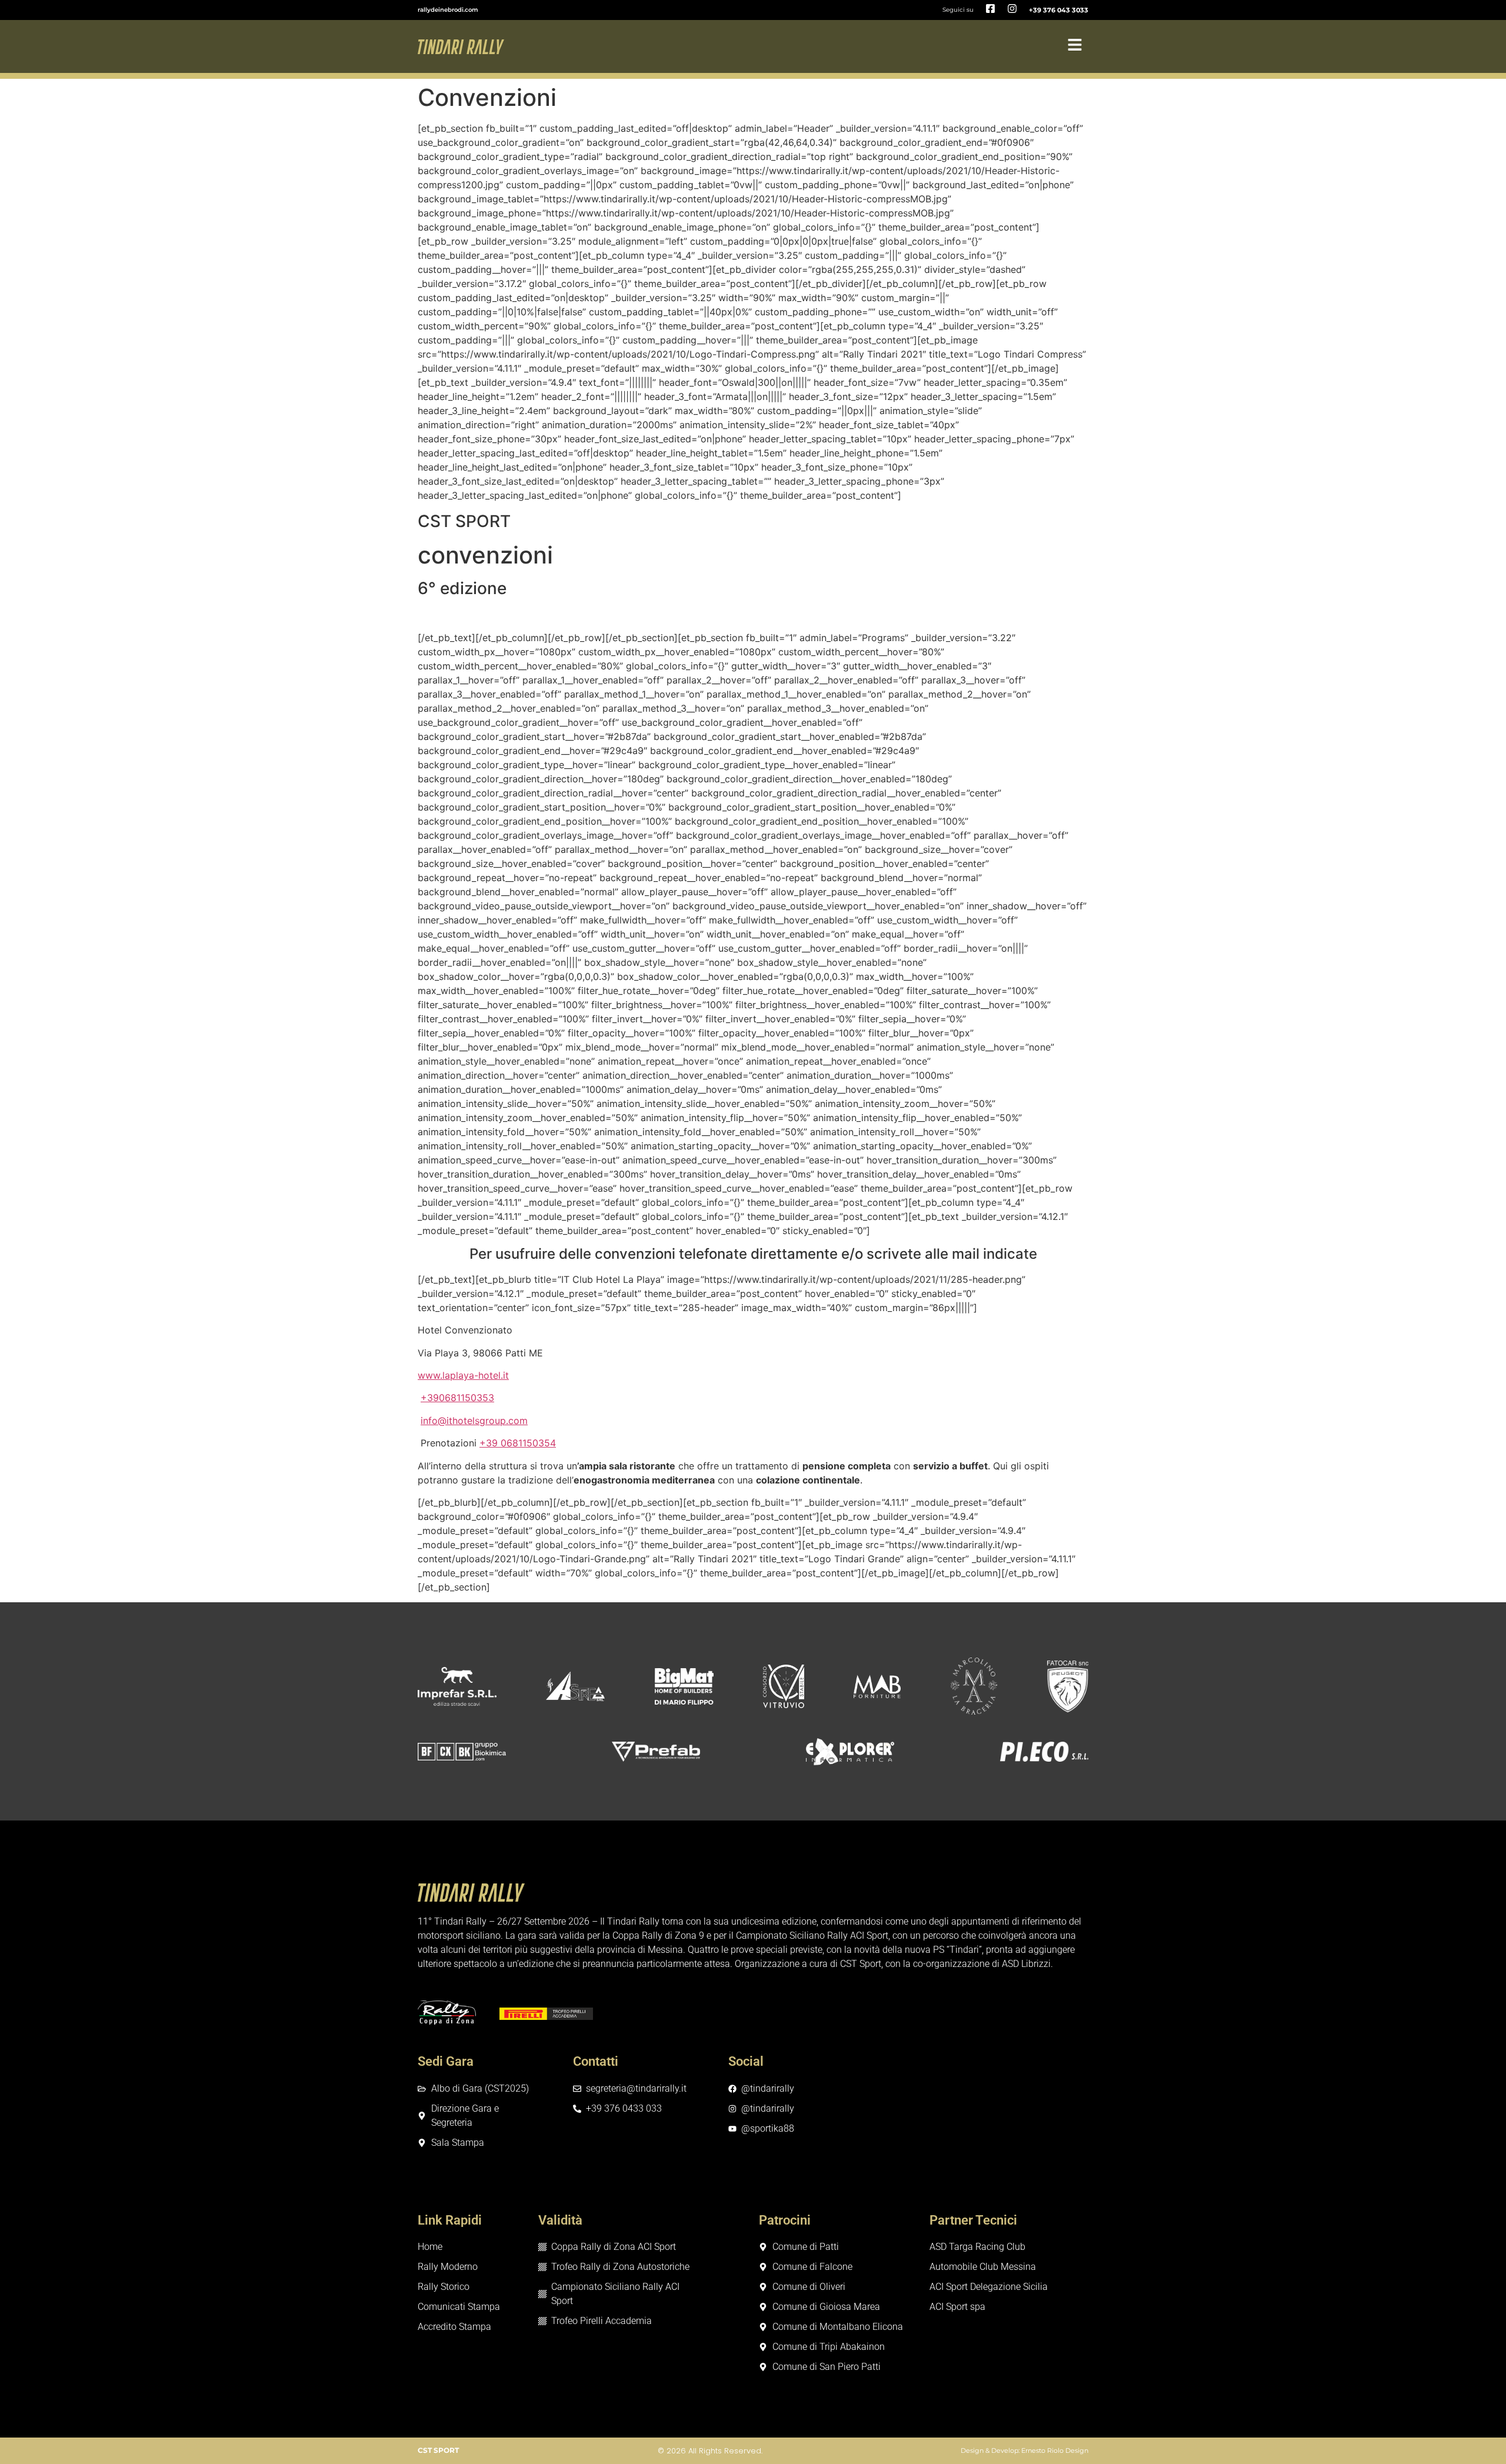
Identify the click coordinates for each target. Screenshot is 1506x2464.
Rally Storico (444, 2287)
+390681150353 (457, 1398)
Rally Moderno (448, 2267)
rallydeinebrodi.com (448, 10)
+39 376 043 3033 (1059, 10)
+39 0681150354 (518, 1443)
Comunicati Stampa (459, 2307)
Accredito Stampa (454, 2327)
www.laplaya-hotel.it (463, 1375)
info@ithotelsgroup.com (474, 1421)
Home (430, 2247)
